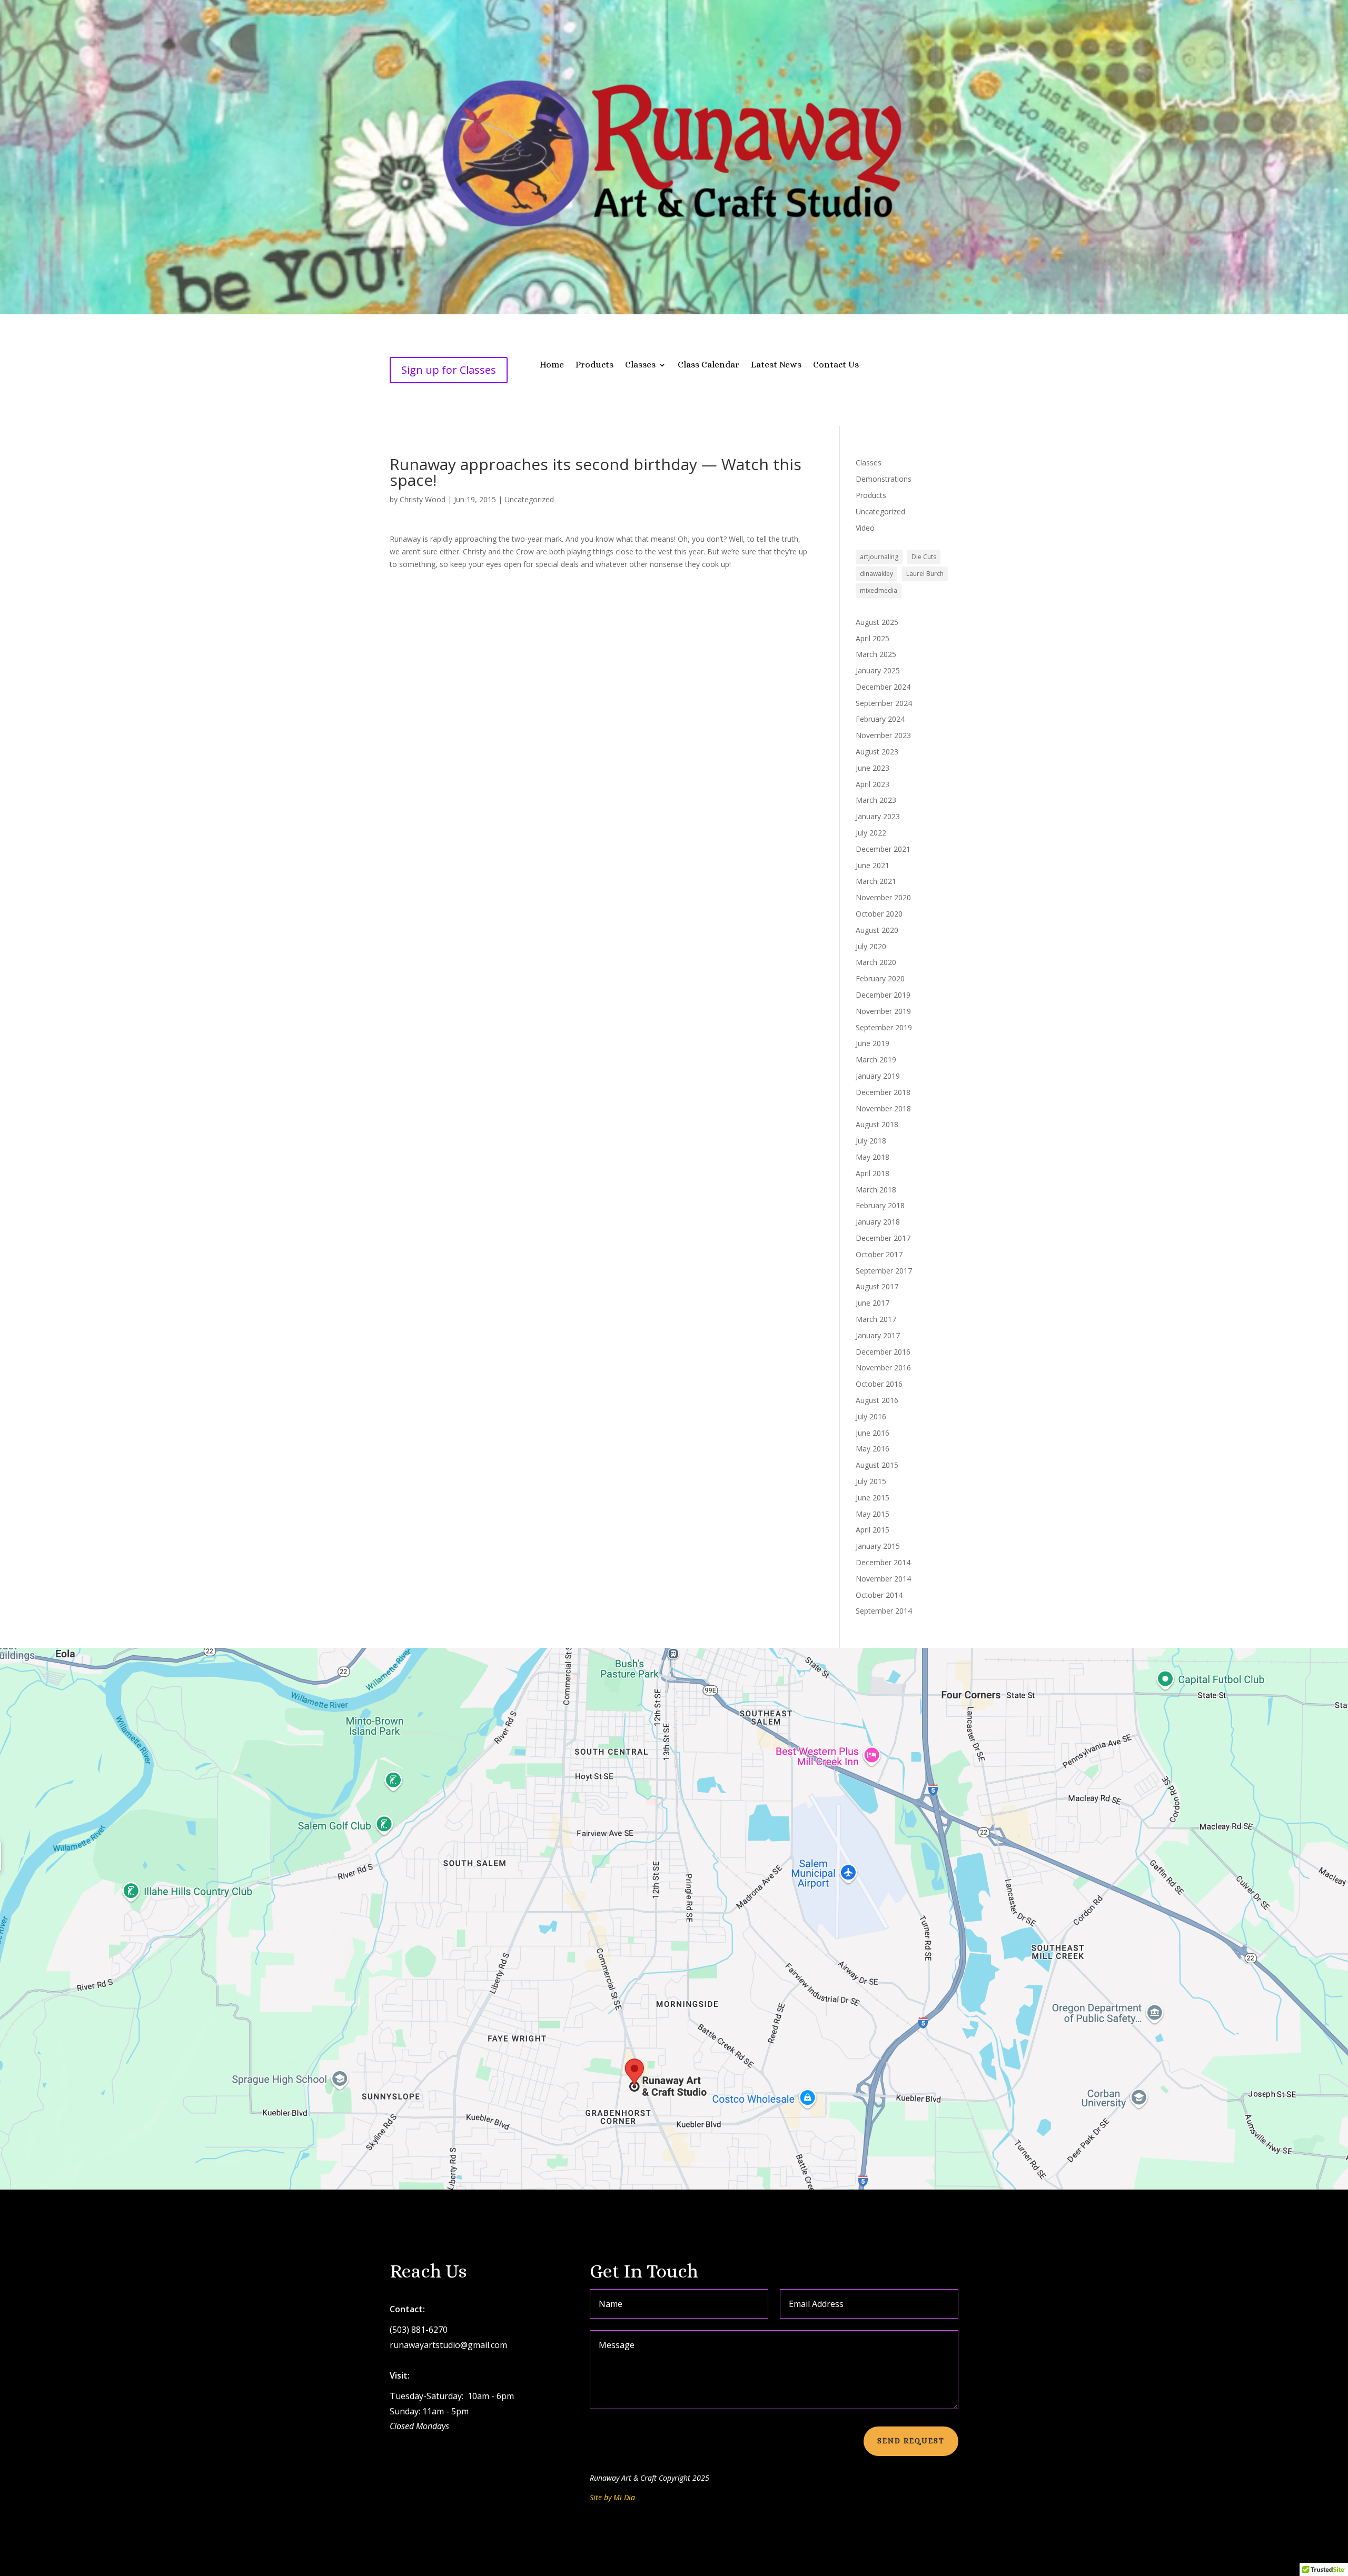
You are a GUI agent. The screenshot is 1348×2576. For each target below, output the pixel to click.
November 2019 (883, 1011)
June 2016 (873, 1433)
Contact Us (836, 365)
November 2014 (883, 1579)
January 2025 (878, 670)
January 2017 (878, 1335)
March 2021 (876, 881)
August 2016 (877, 1400)
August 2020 (877, 930)
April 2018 (873, 1173)
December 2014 (883, 1562)
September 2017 (884, 1271)
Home (552, 365)
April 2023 (873, 784)
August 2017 (877, 1286)
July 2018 (871, 1141)
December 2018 (883, 1092)
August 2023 (877, 752)
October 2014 (879, 1595)
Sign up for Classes (449, 370)
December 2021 (883, 849)
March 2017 (876, 1319)
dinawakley (876, 574)
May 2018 (873, 1157)
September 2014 (884, 1611)
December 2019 (883, 995)
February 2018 (880, 1205)
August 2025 (877, 622)
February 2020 (880, 978)
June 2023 (873, 768)
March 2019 (876, 1060)
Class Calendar (708, 365)
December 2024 (883, 687)
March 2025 (876, 654)
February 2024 (880, 719)
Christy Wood (423, 499)
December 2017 (883, 1238)
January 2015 (878, 1546)
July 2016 (871, 1416)
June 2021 (873, 865)
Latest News (776, 365)
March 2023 (876, 800)
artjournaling (879, 557)
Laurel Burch (925, 574)
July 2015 (871, 1481)
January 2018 (878, 1222)
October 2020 (879, 914)
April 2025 (873, 638)
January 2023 (878, 816)
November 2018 (883, 1108)
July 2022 (871, 833)
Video (865, 528)
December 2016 (883, 1352)
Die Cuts (924, 557)
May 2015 (873, 1514)
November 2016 (883, 1367)
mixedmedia (879, 590)
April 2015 (873, 1530)
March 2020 (876, 962)
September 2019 (884, 1027)
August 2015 (877, 1465)
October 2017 (879, 1254)
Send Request (911, 2441)
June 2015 (873, 1498)
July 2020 (871, 946)
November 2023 (883, 735)
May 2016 (873, 1449)
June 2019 (873, 1043)
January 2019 (878, 1076)
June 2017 (873, 1303)
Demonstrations (884, 479)
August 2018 (877, 1124)
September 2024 (884, 703)
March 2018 (876, 1190)
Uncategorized (529, 499)
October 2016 (879, 1384)
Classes (640, 365)
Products (594, 365)
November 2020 (883, 897)
